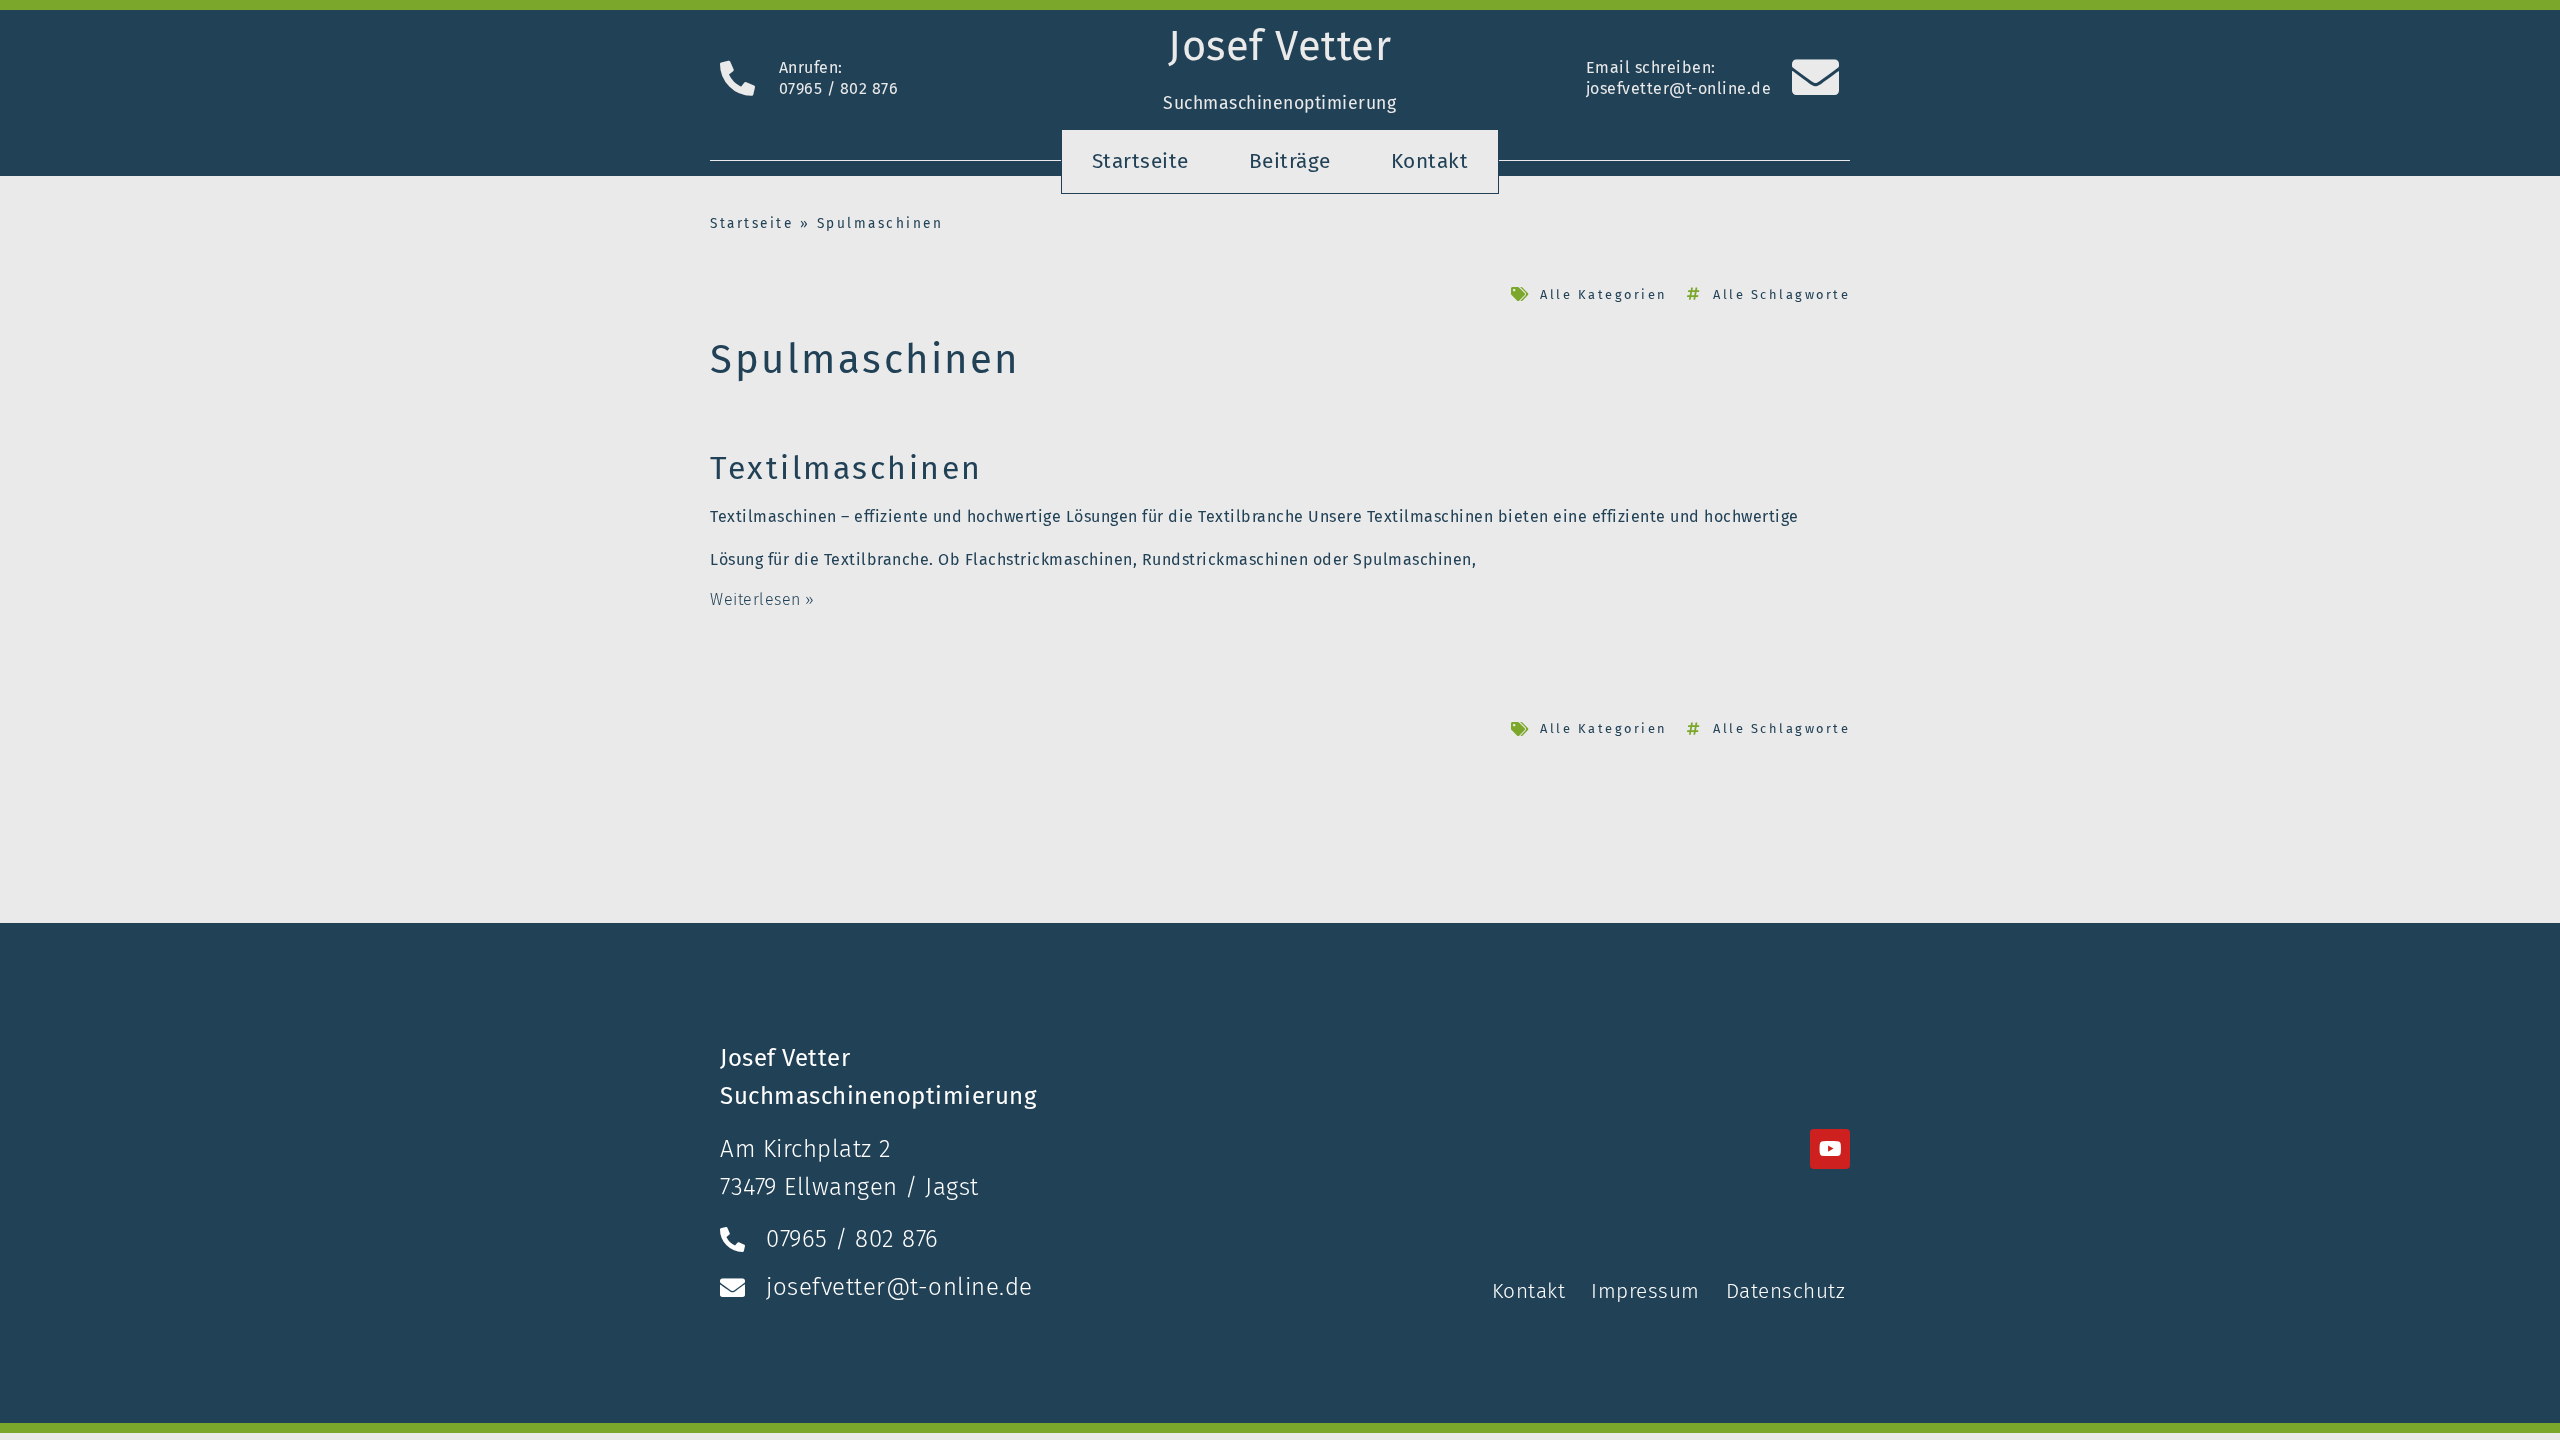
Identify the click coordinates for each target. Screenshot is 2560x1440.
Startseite (1140, 161)
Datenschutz (1786, 1291)
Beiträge (1290, 161)
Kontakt (1430, 161)
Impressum (1645, 1291)
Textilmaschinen (846, 468)
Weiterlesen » (762, 599)
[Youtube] (1830, 1149)
